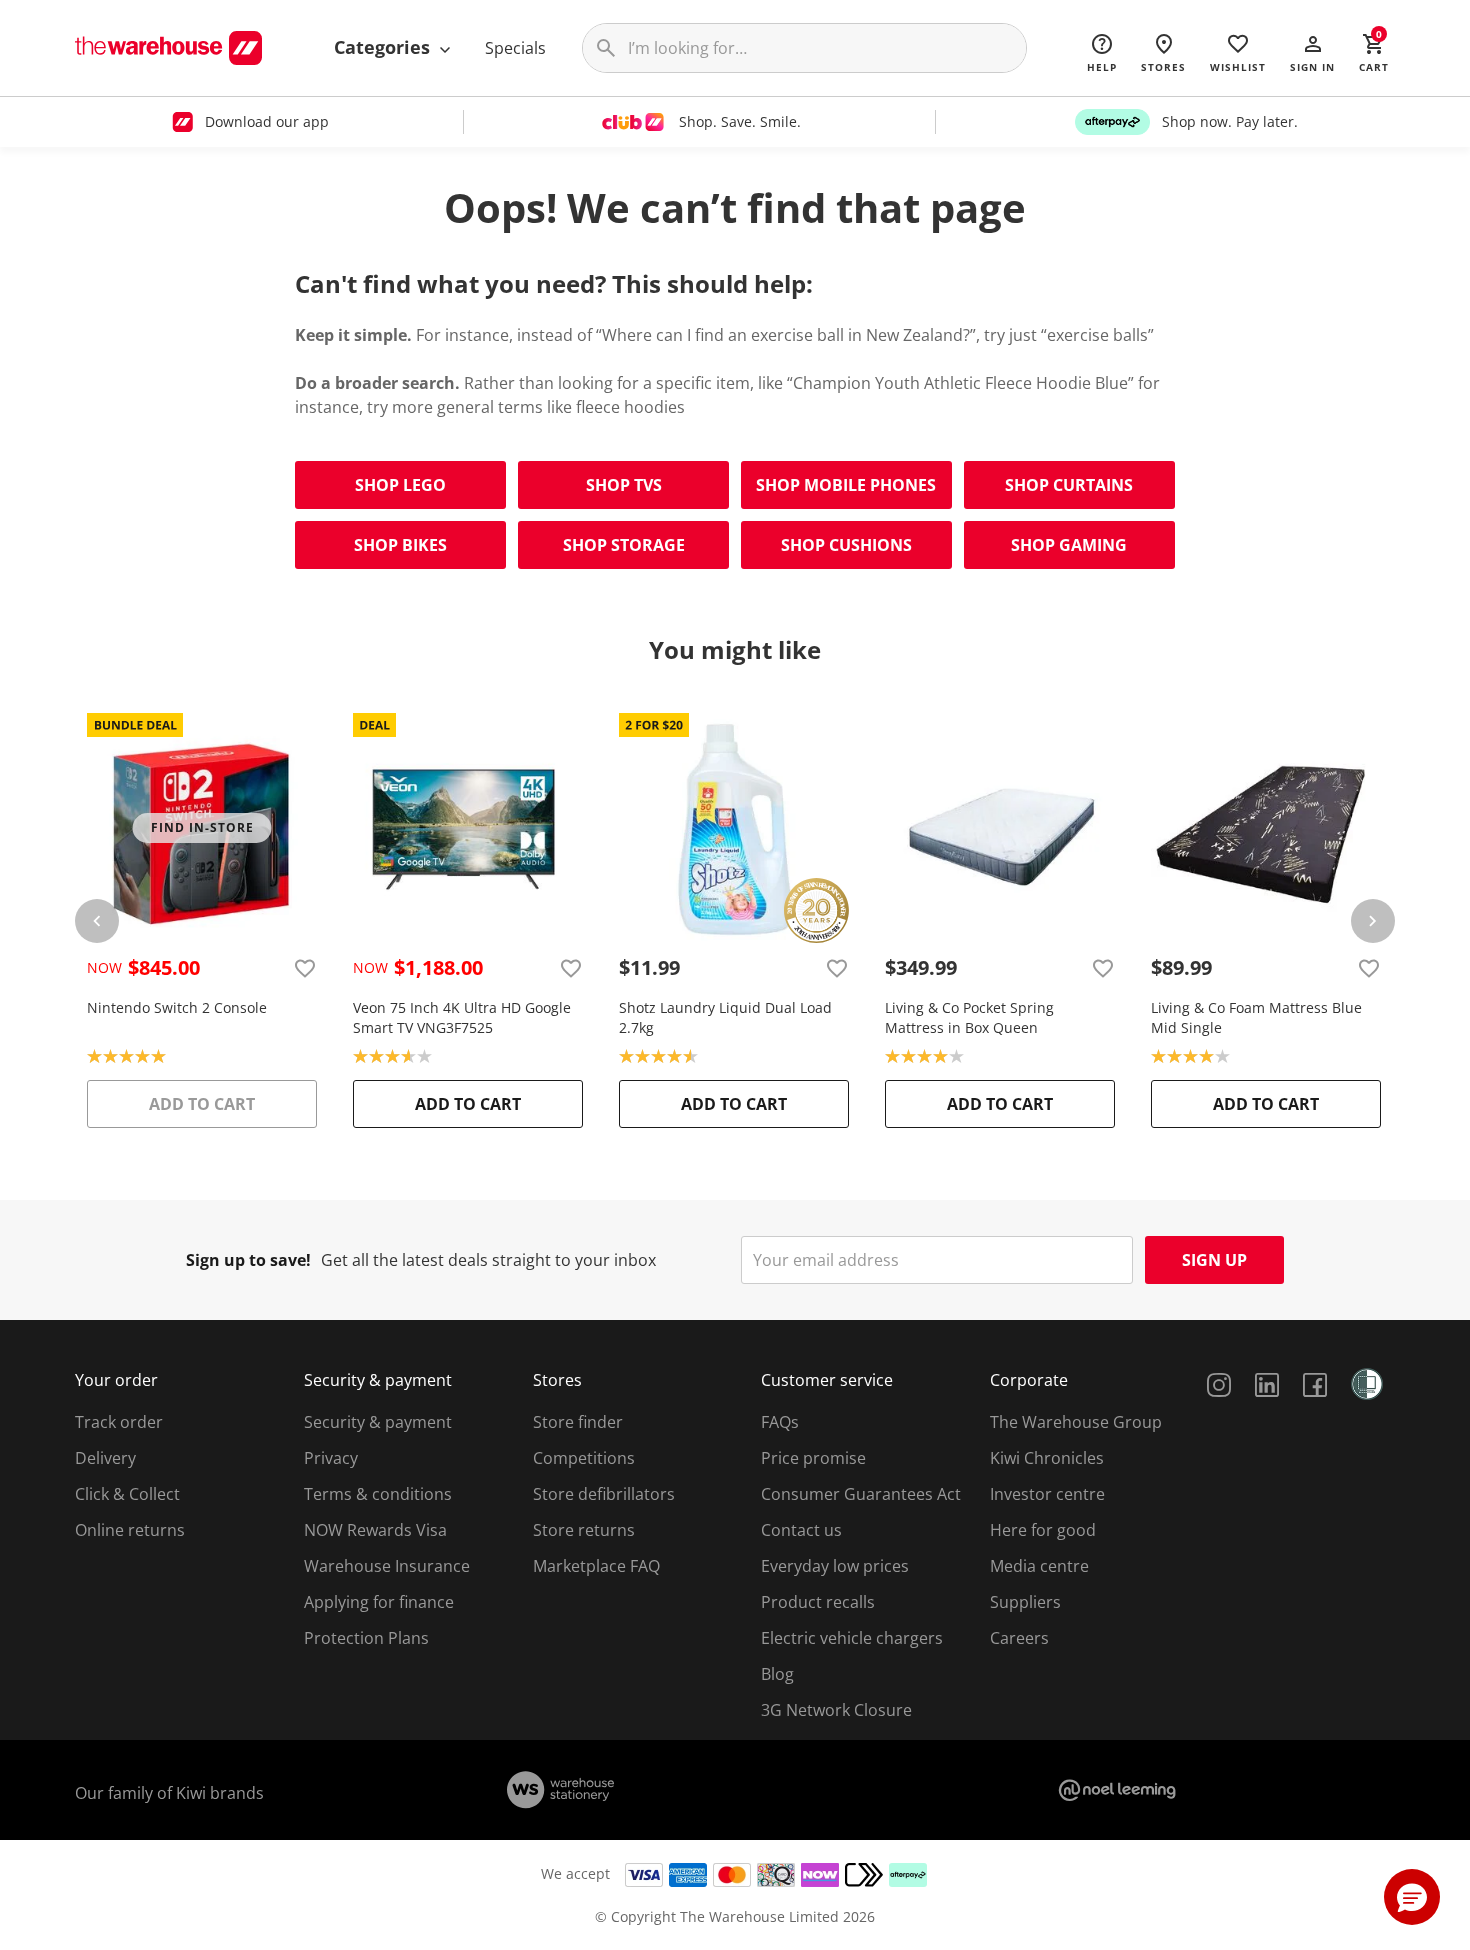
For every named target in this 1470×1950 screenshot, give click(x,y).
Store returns (584, 1530)
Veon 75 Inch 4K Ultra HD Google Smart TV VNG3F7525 (462, 1017)
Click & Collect (127, 1494)
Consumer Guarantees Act (861, 1494)
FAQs (780, 1422)
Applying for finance (379, 1602)
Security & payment (378, 1422)
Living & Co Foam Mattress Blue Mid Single (1256, 1017)
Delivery (105, 1458)
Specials (515, 48)
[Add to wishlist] (305, 968)
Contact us (801, 1530)
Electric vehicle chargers (852, 1638)
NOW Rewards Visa (375, 1530)
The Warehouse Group (1076, 1422)
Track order (119, 1422)
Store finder (578, 1422)
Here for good (1043, 1530)
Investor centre (1047, 1494)
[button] (1312, 52)
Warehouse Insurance (387, 1566)
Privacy (331, 1458)
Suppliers (1025, 1602)
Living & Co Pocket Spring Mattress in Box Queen (969, 1017)
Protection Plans (366, 1638)
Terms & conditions (378, 1494)
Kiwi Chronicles (1047, 1458)
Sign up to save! (248, 1260)
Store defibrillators (604, 1494)
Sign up (1214, 1260)
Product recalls (818, 1602)
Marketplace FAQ (596, 1566)
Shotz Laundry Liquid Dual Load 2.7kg (725, 1017)
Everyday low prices (835, 1566)
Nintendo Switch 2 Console (177, 1007)
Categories (384, 47)
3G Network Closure (836, 1710)
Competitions (584, 1458)
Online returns (130, 1530)
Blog (777, 1674)
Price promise (813, 1458)
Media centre (1039, 1566)
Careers (1019, 1638)
